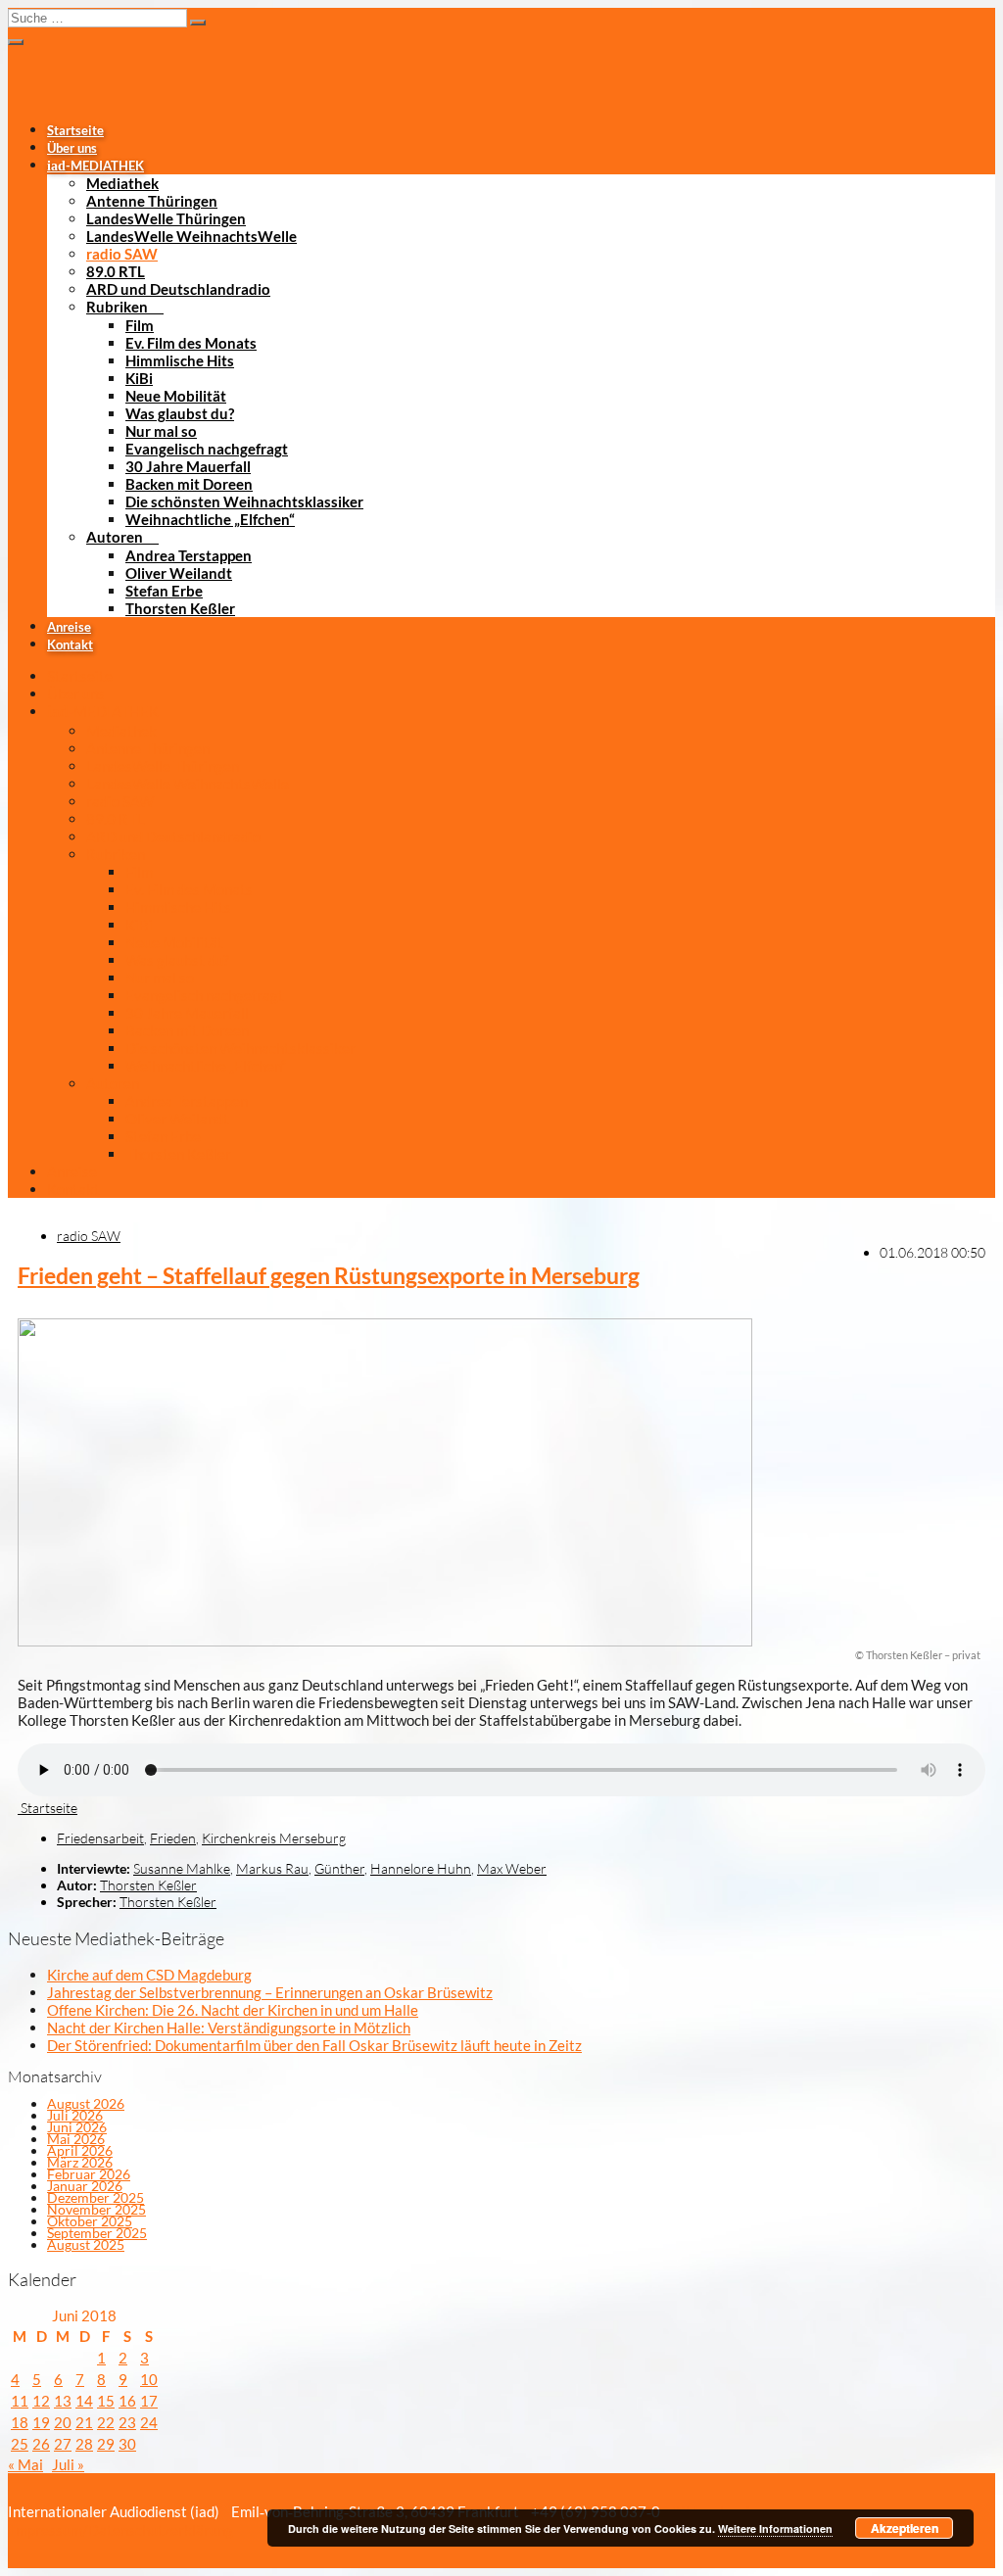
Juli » (68, 2464)
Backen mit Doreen (189, 484)
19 (41, 2422)
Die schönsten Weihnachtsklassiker (244, 501)
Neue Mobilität (176, 396)
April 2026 (80, 2150)
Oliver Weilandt (179, 573)
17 (149, 2401)
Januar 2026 (85, 2186)
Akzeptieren (905, 2528)
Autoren (115, 537)
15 (106, 2401)
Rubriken (117, 307)
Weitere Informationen (775, 2528)
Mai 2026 (76, 2139)
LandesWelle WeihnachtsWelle (191, 236)
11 (20, 2401)
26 (41, 2444)
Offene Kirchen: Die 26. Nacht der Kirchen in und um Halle (233, 2010)
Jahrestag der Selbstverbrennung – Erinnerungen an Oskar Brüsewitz (270, 1992)
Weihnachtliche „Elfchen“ (210, 519)
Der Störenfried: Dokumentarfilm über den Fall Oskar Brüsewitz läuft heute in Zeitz (314, 2045)
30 (127, 2444)
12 (41, 2401)
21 (84, 2422)
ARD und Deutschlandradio (178, 289)
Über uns (72, 148)
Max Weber (512, 1868)
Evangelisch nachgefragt (207, 449)
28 (84, 2444)
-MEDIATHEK (96, 166)
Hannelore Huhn (421, 1868)
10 (149, 2379)
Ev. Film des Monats (191, 343)
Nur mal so (161, 431)
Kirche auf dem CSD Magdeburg (149, 1975)
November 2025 (96, 2209)
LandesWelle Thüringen (166, 218)
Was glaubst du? (180, 413)
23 (127, 2422)
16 (127, 2401)
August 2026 (86, 2103)
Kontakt (70, 644)
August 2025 (86, 2244)
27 (63, 2444)
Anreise (69, 627)
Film (140, 325)
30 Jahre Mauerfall (188, 466)
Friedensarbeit (100, 1838)
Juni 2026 (77, 2127)
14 (84, 2401)
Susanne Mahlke (182, 1868)
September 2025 (97, 2233)
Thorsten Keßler (180, 608)
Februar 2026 (89, 2174)
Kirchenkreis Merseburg (274, 1838)
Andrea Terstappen (189, 555)
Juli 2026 (75, 2115)
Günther (339, 1868)
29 (106, 2444)
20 (63, 2422)
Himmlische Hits (180, 360)
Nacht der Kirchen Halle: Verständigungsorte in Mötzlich (229, 2027)
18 (20, 2422)
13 (63, 2401)
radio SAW (122, 254)
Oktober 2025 (90, 2221)
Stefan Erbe (164, 591)
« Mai (25, 2464)
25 (20, 2444)
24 (149, 2422)
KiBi (139, 378)
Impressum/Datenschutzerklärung (120, 2530)
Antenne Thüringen (152, 201)
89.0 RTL (116, 271)
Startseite (75, 130)
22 (106, 2422)
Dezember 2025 (96, 2197)
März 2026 (80, 2162)
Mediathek (122, 183)
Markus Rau (272, 1868)
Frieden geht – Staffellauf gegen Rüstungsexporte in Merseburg (329, 1276)
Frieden (173, 1838)
